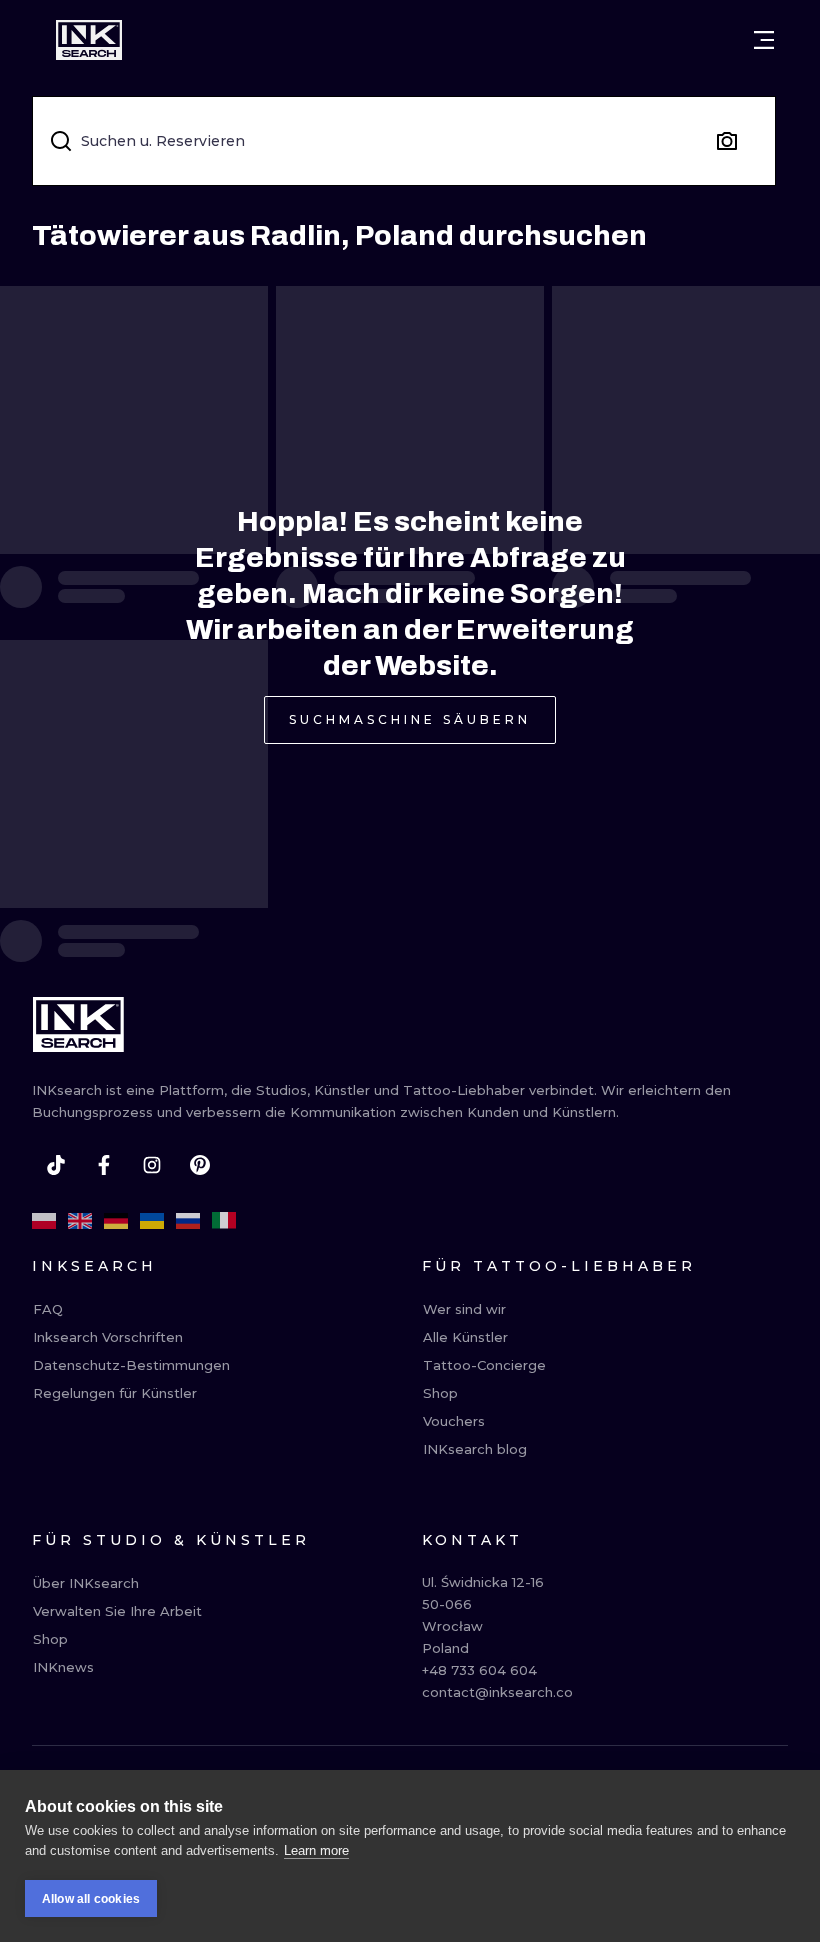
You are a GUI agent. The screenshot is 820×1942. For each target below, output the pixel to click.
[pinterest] (200, 1165)
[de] (116, 1221)
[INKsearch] (89, 40)
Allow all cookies (91, 1899)
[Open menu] (764, 40)
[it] (224, 1221)
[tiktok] (56, 1165)
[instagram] (152, 1165)
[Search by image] (727, 141)
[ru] (188, 1221)
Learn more (316, 1850)
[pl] (44, 1221)
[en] (80, 1221)
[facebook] (104, 1165)
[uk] (152, 1221)
